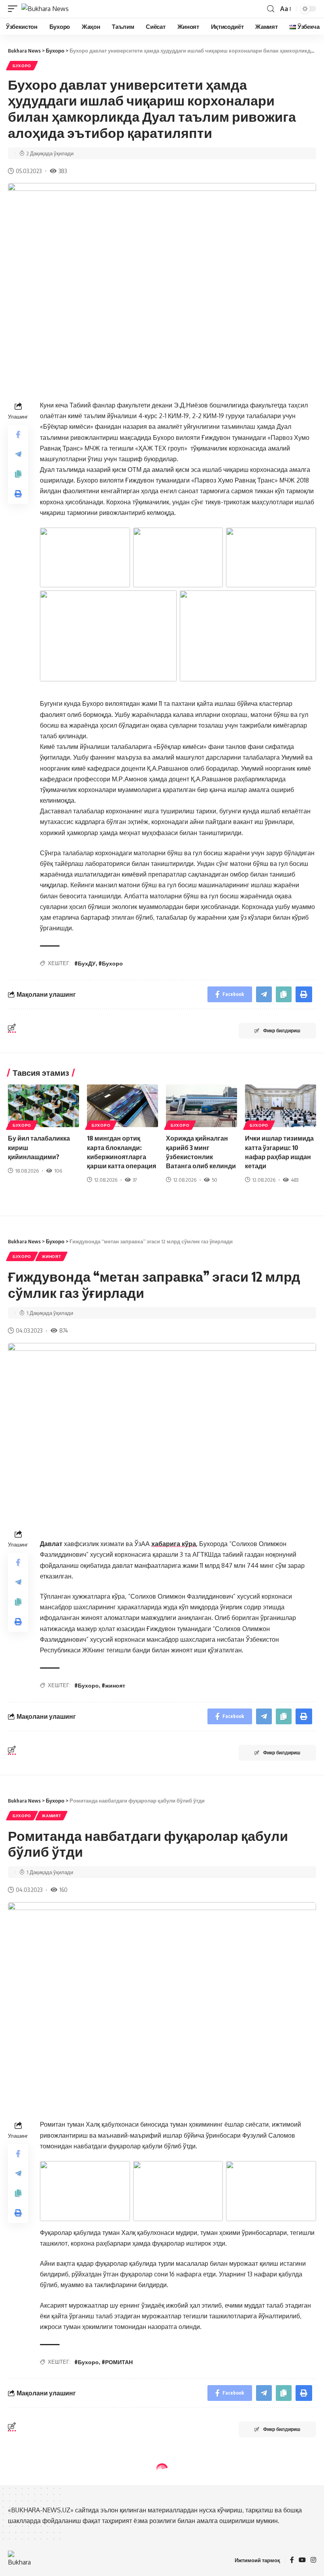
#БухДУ (85, 963)
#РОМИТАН (117, 2362)
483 (295, 1180)
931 (63, 2565)
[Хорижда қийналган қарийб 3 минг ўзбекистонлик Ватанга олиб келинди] (202, 1106)
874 (64, 1330)
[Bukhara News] (45, 9)
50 (215, 1180)
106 (58, 1171)
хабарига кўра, (174, 1544)
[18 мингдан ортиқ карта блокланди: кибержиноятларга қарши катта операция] (122, 1106)
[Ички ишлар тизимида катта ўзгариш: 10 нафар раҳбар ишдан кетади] (281, 1106)
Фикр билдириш (282, 1031)
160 (63, 1890)
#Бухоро (111, 963)
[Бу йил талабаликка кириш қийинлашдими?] (43, 1106)
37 (135, 1180)
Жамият (51, 1816)
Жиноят (51, 1256)
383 (63, 171)
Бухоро (22, 66)
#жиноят (113, 1685)
